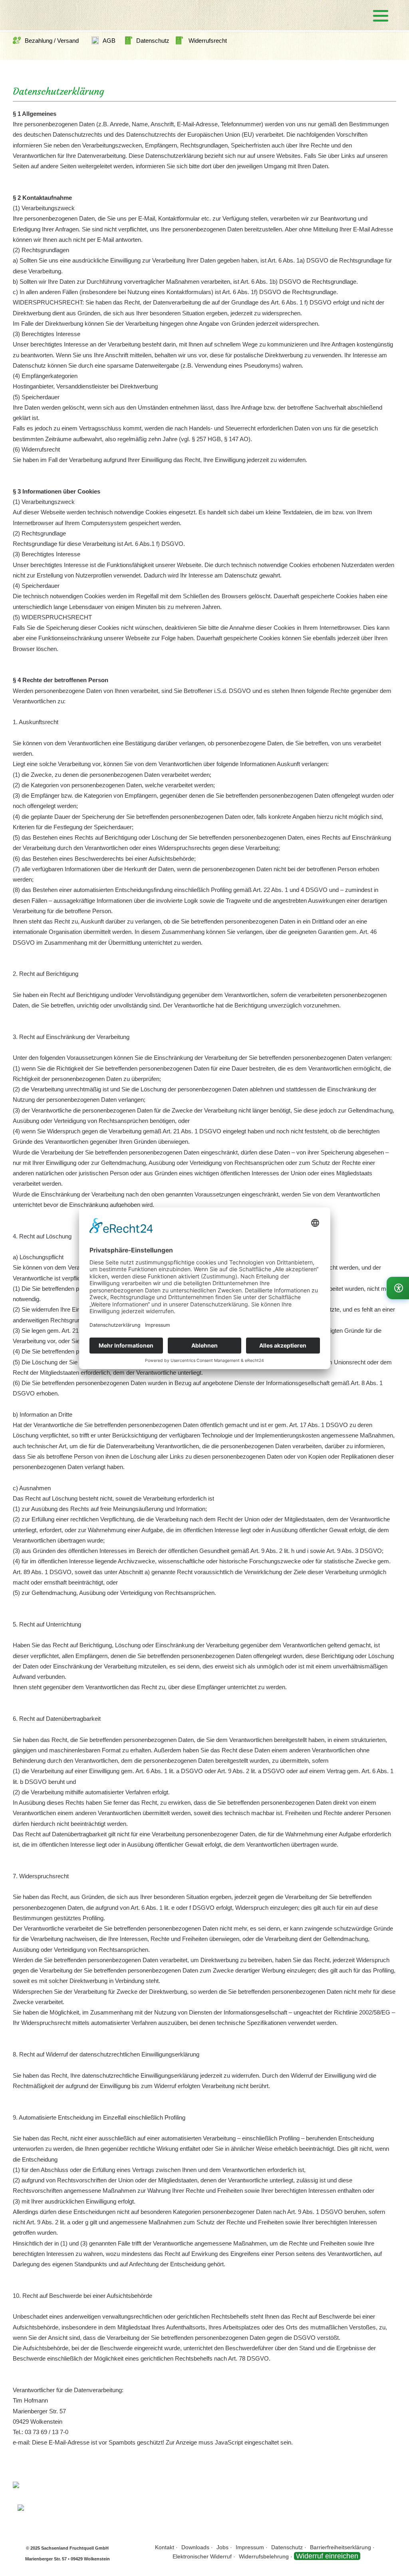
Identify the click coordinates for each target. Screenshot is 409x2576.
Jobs (222, 2547)
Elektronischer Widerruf (202, 2556)
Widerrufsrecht (207, 41)
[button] (381, 16)
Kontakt (165, 2547)
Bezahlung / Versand (52, 41)
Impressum (250, 2547)
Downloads (195, 2547)
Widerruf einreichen (327, 2556)
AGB (109, 41)
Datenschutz (156, 41)
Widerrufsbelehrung (264, 2556)
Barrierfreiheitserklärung (341, 2547)
